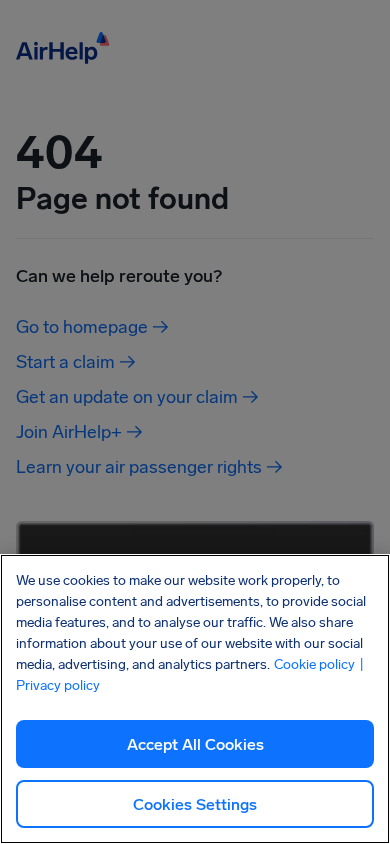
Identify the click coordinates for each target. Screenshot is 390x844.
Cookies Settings (195, 804)
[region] (195, 699)
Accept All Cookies (195, 744)
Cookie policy (314, 664)
